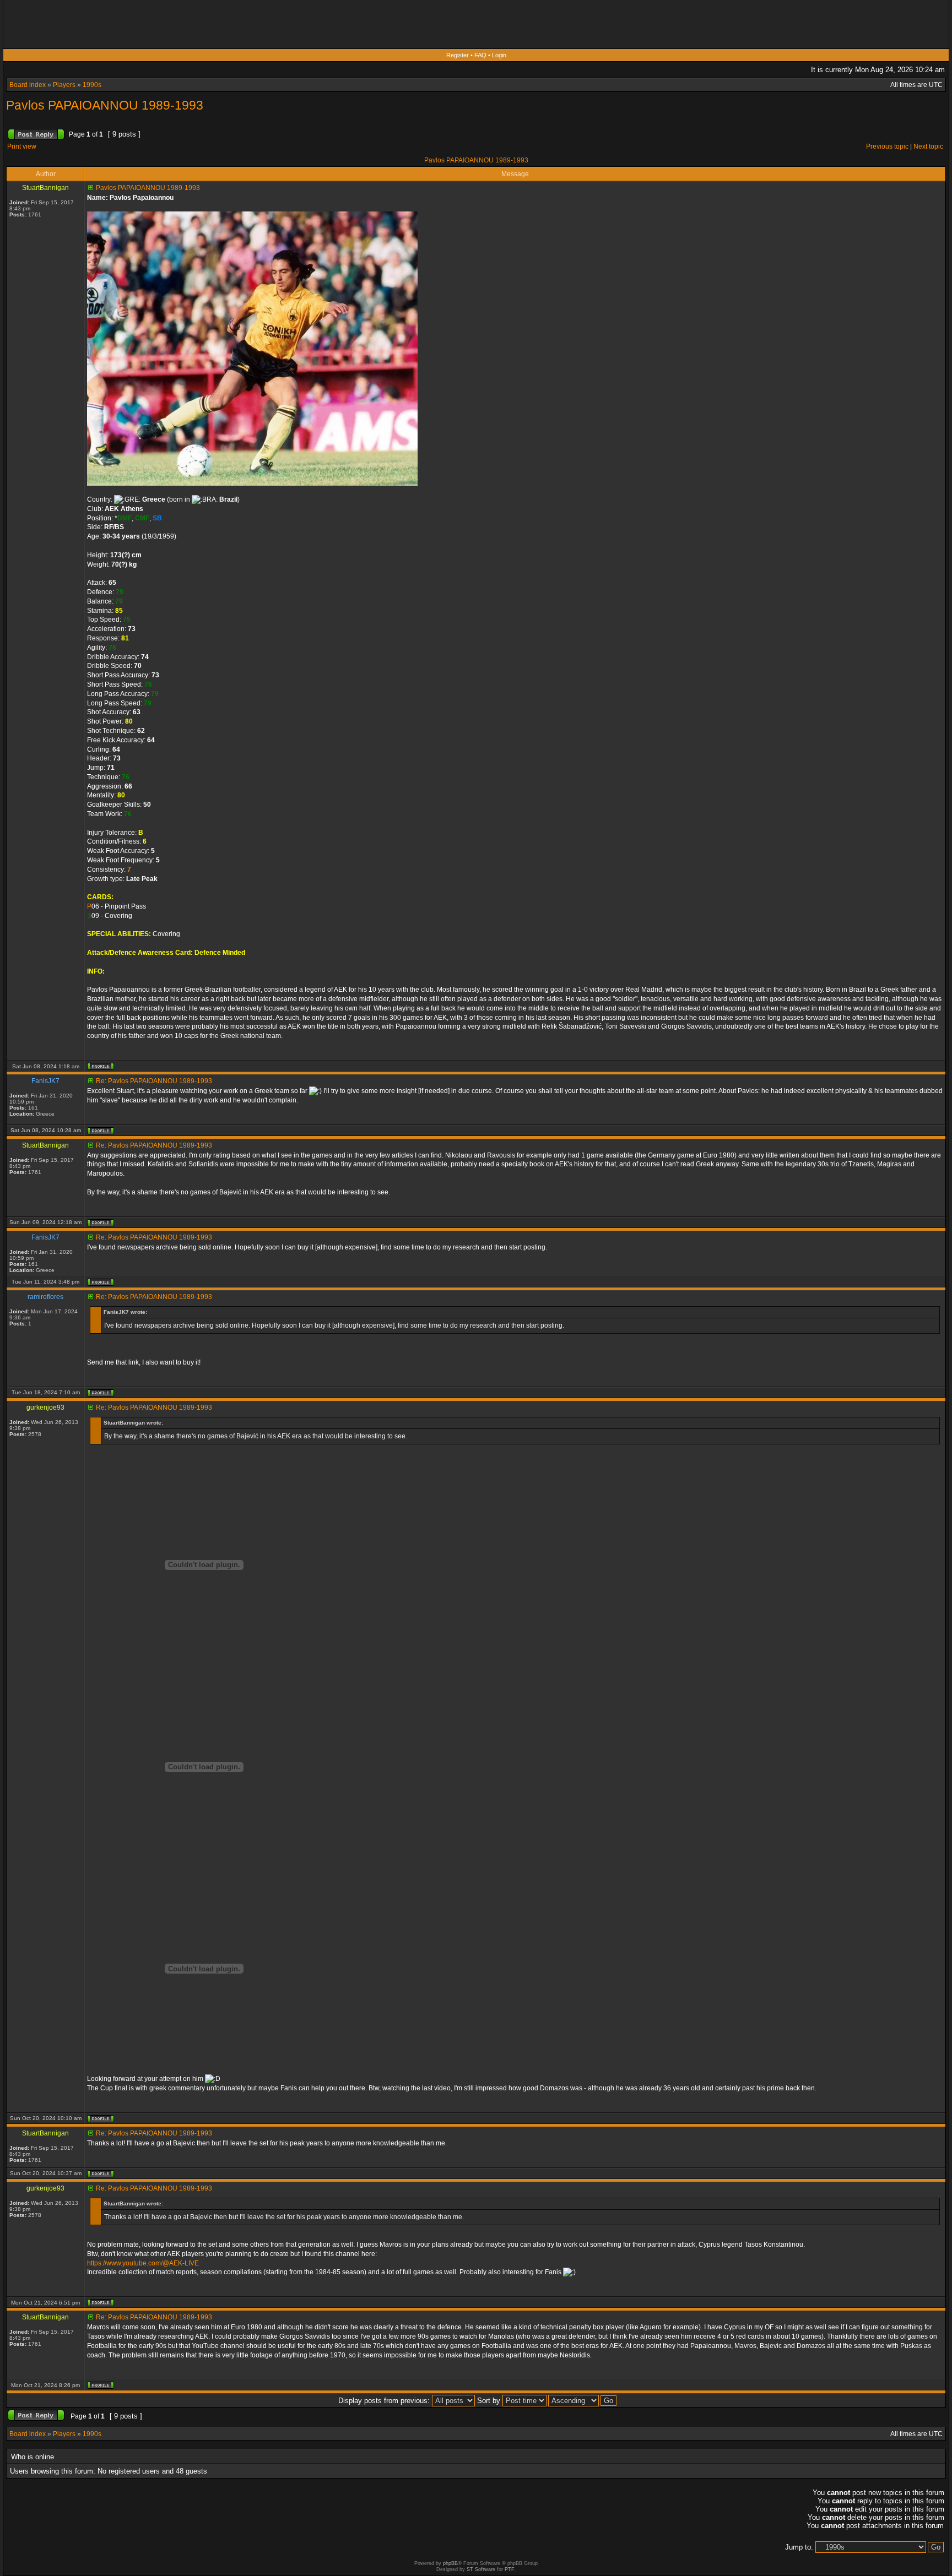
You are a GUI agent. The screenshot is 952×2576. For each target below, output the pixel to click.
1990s (92, 85)
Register (458, 55)
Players (64, 85)
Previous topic (887, 146)
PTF (509, 2569)
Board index (28, 85)
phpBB (450, 2563)
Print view (22, 146)
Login (499, 55)
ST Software (481, 2569)
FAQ (480, 55)
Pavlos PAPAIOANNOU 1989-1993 (105, 105)
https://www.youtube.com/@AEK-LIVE (143, 2263)
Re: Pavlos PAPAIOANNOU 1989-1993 (154, 1081)
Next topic (928, 146)
